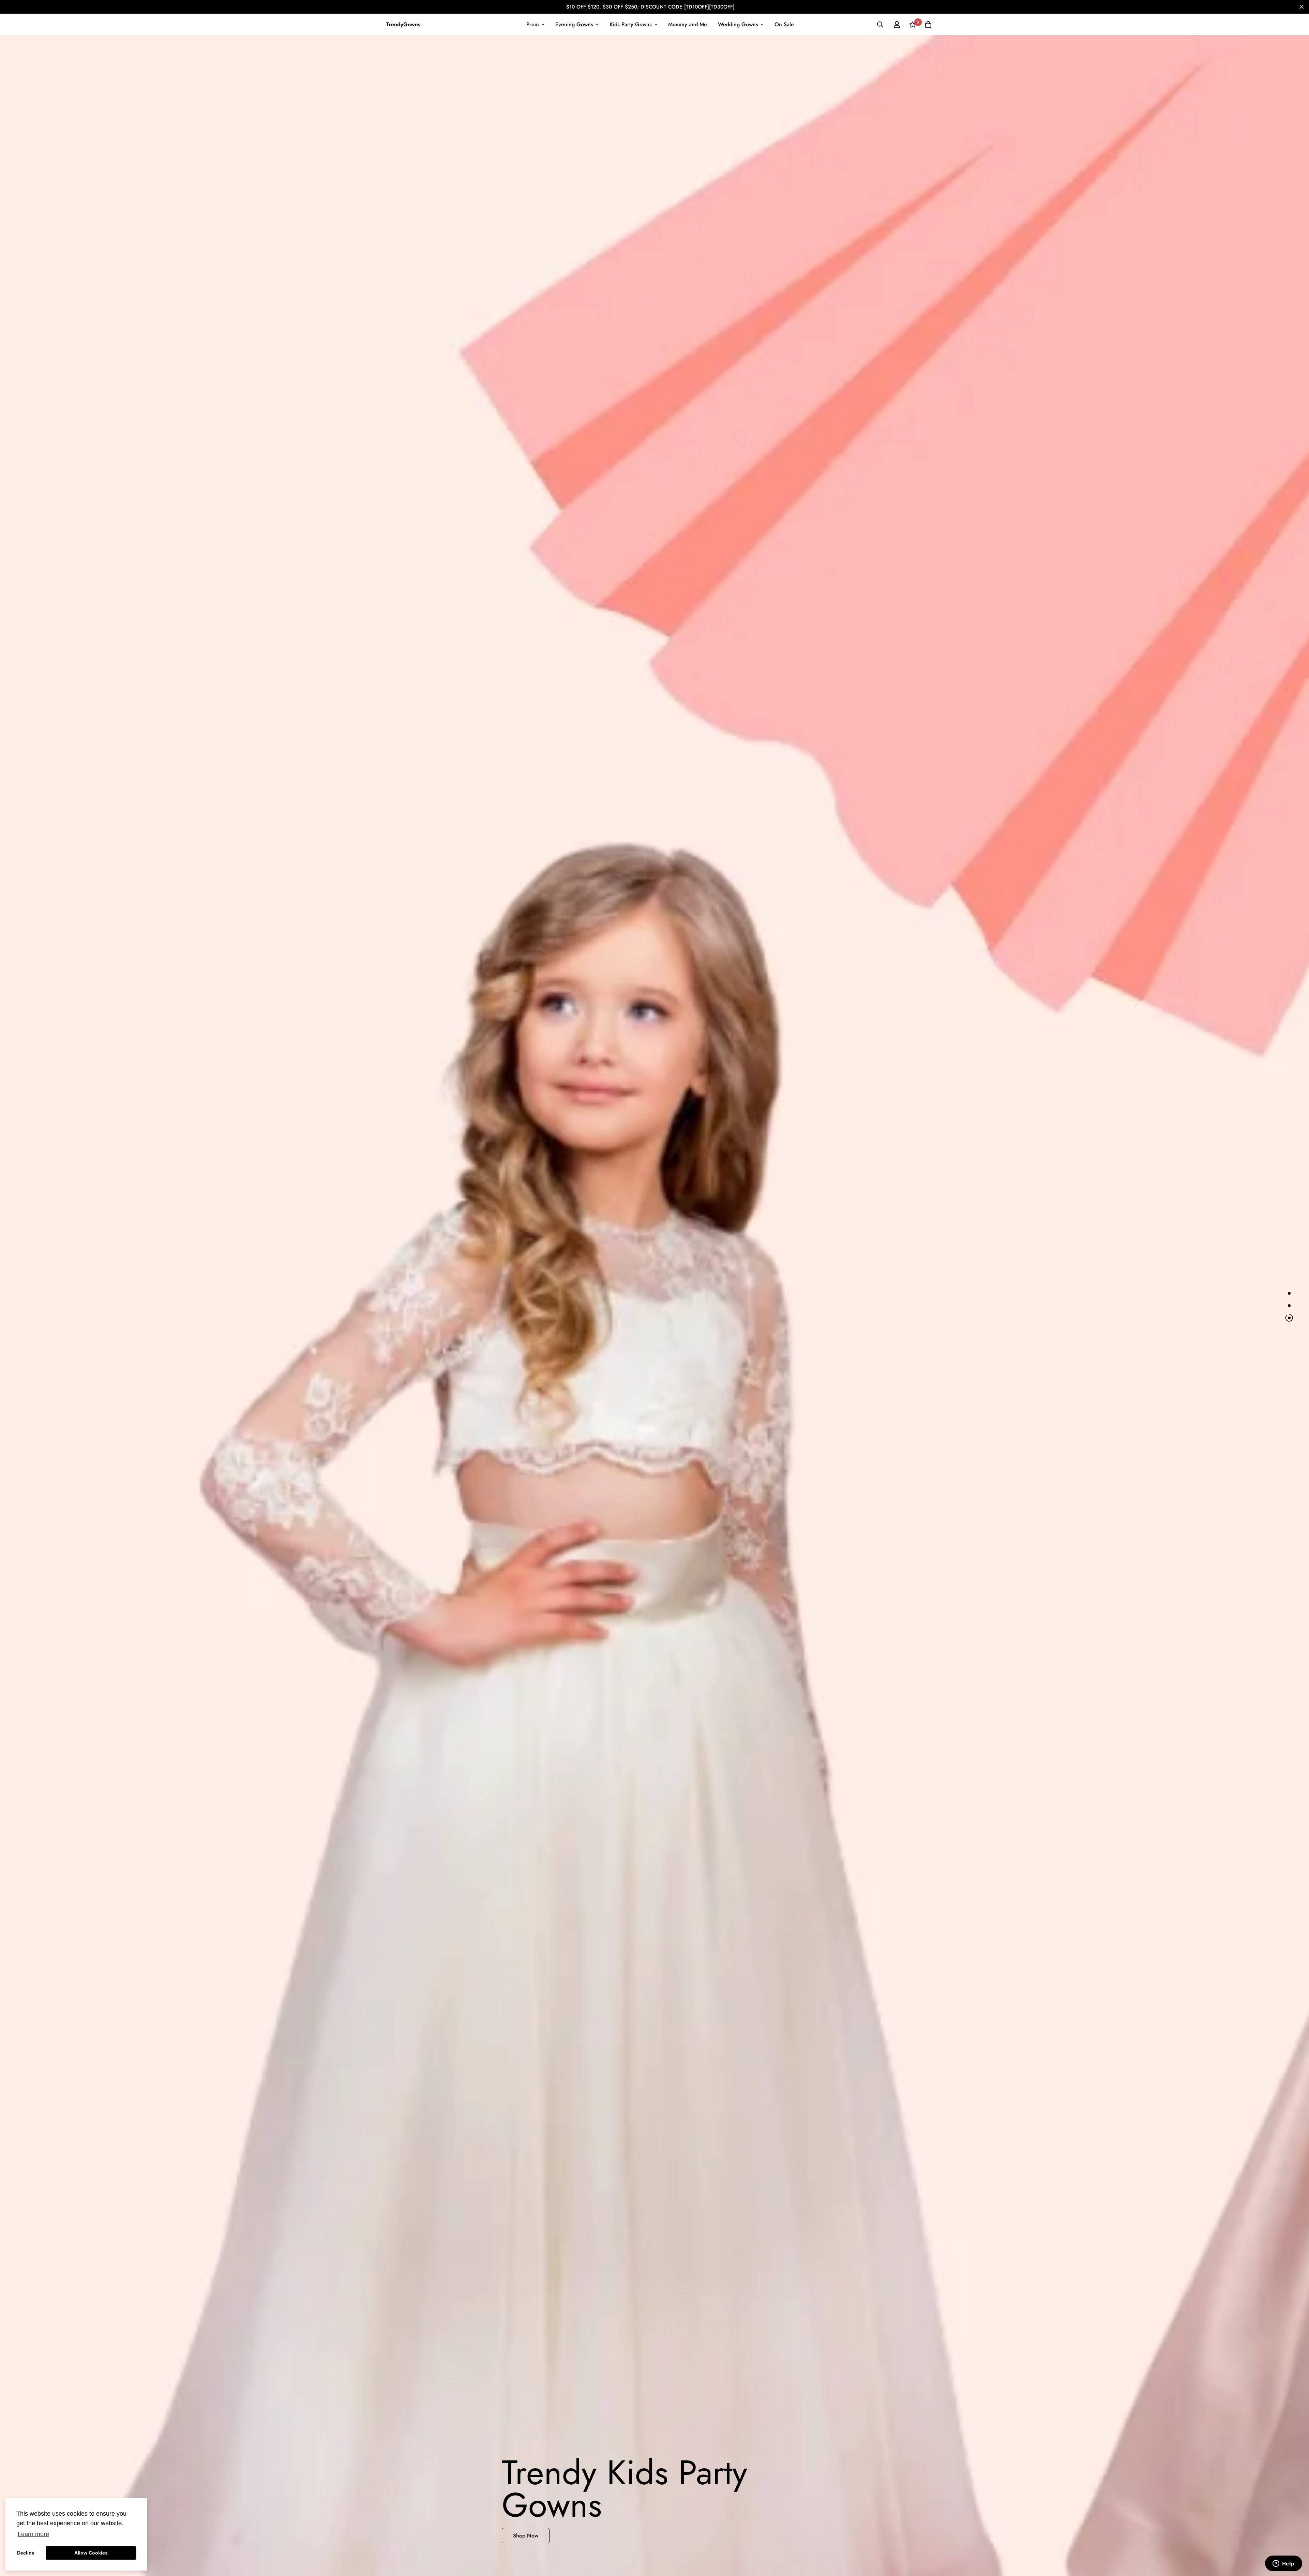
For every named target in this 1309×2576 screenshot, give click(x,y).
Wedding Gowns (738, 24)
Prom (533, 24)
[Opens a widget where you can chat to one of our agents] (1283, 2564)
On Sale (784, 24)
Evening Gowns (574, 24)
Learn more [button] (33, 2534)
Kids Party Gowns (631, 24)
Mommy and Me (688, 24)
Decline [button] (26, 2553)
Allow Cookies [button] (91, 2553)
